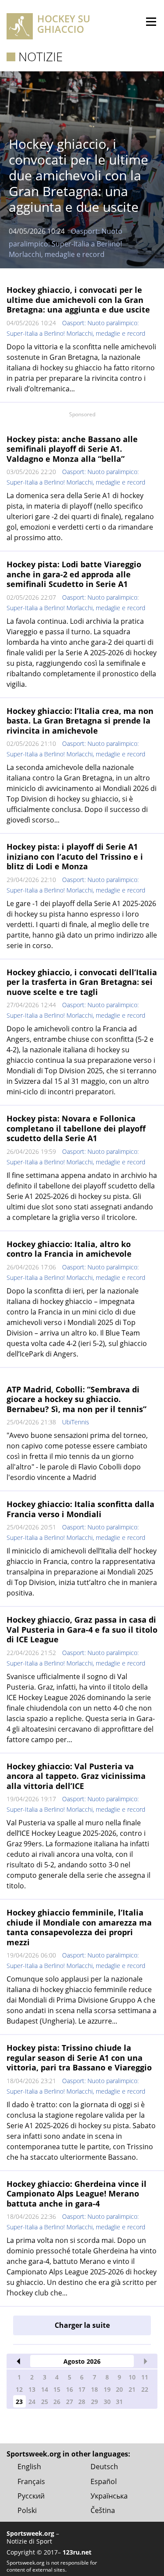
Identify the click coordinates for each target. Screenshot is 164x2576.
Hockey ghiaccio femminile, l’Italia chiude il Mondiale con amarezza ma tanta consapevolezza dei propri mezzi (79, 1927)
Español (104, 2481)
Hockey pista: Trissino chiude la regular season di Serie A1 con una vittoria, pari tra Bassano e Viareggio (79, 2058)
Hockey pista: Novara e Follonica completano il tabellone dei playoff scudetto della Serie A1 (76, 1128)
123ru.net (77, 2552)
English (29, 2467)
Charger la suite (82, 2325)
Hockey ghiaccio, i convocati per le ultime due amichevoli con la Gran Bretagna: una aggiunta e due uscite (78, 300)
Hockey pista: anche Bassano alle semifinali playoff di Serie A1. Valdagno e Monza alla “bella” (72, 449)
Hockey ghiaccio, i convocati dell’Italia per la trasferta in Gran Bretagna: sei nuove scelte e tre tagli (82, 982)
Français (31, 2481)
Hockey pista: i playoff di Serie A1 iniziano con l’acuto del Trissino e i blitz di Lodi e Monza (75, 856)
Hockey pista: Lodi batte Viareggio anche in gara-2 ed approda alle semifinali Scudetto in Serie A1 (74, 574)
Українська (109, 2496)
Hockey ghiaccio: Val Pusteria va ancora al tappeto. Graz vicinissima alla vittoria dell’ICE (76, 1776)
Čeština (103, 2510)
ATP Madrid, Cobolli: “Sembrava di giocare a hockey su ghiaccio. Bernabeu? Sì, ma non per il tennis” (77, 1399)
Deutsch (104, 2467)
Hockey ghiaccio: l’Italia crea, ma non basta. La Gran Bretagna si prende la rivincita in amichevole (80, 721)
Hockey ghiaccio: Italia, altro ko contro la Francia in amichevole (69, 1249)
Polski (27, 2510)
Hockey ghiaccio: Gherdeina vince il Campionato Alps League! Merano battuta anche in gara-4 (77, 2194)
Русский (31, 2496)
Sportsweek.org (30, 2533)
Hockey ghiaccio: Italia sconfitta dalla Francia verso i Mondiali (80, 1509)
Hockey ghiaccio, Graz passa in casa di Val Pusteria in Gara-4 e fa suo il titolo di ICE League (82, 1629)
